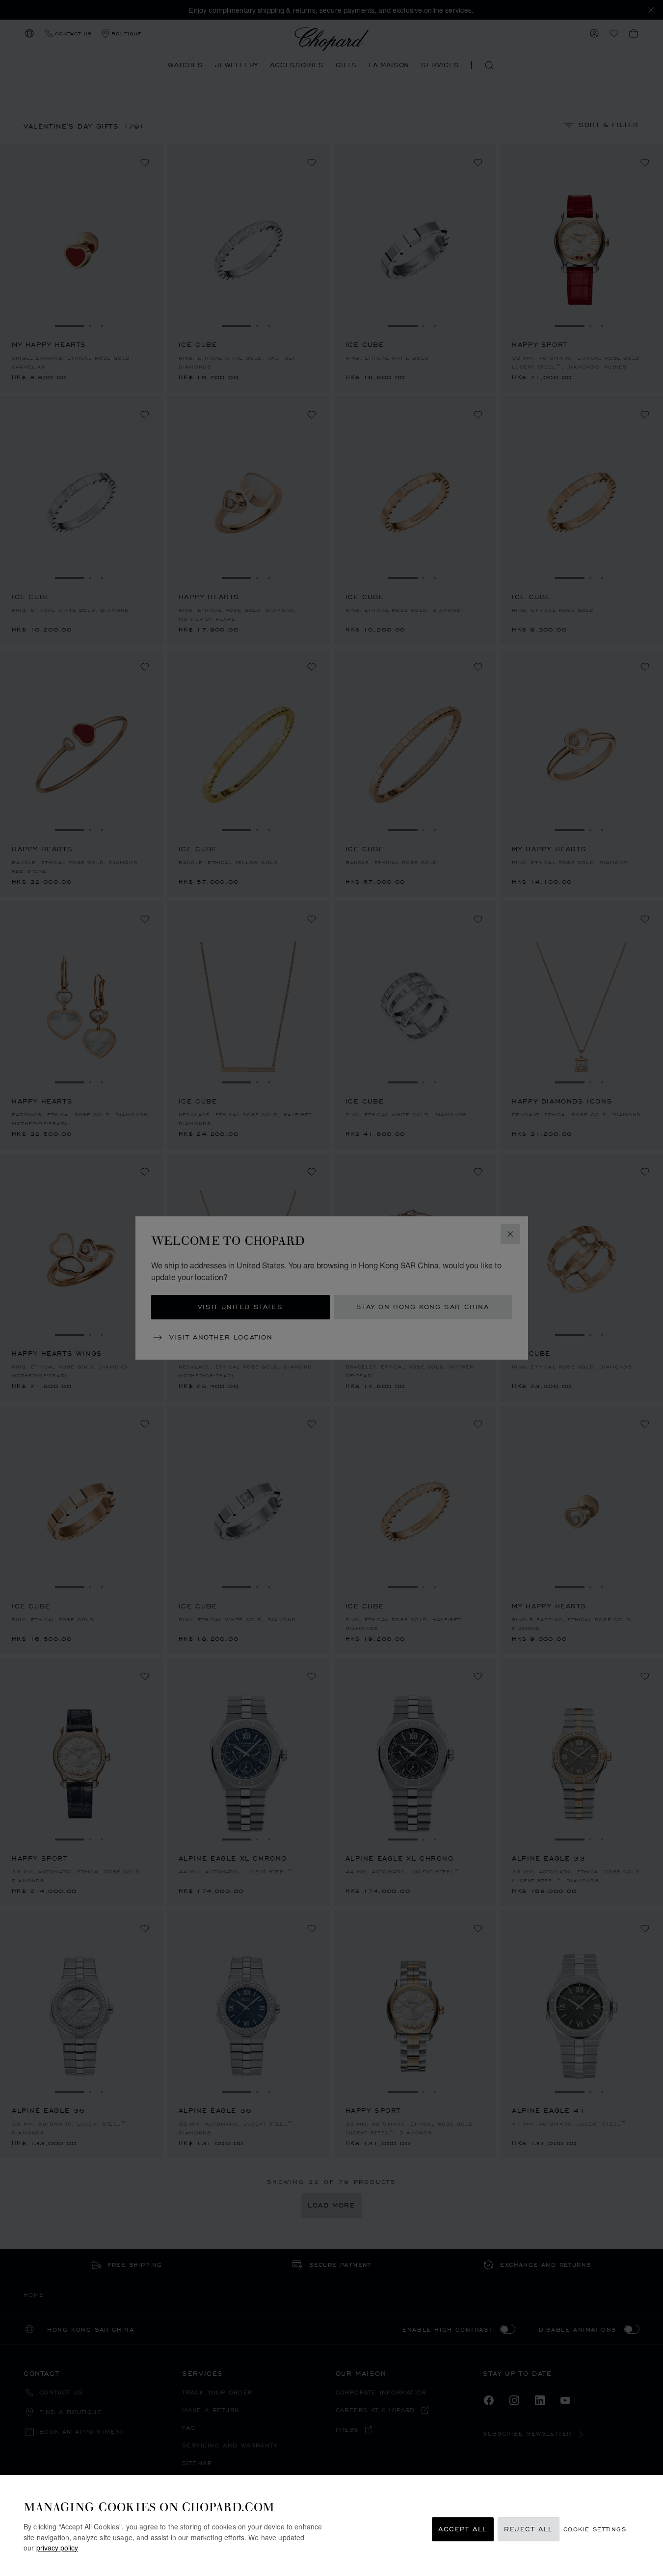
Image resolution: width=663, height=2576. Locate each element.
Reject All (529, 2529)
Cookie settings (595, 2529)
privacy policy (57, 2547)
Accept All (463, 2529)
